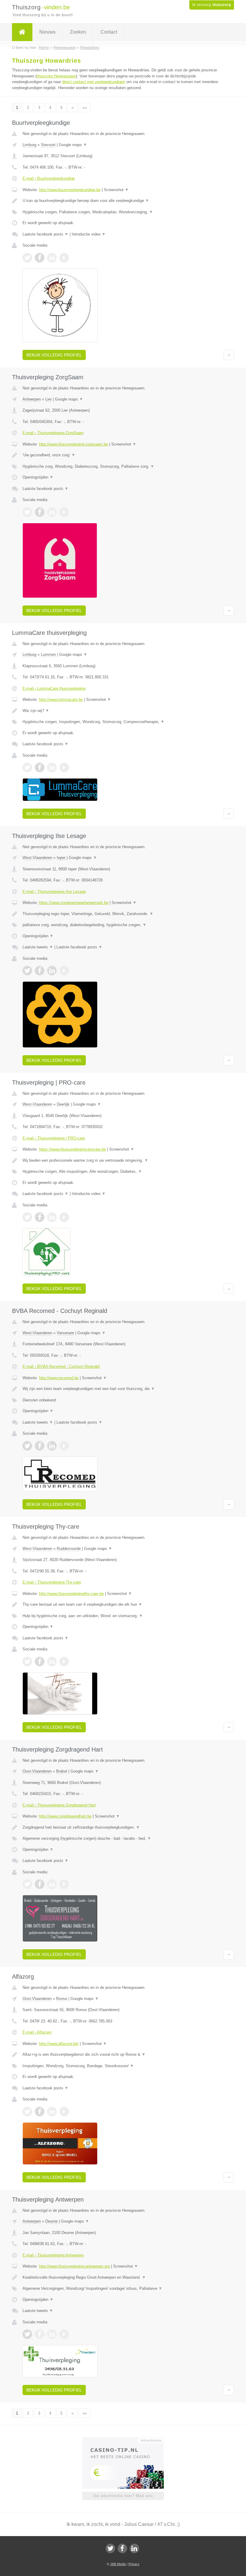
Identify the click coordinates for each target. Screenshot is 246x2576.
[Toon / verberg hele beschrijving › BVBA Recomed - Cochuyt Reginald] (123, 1389)
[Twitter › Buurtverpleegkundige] (27, 258)
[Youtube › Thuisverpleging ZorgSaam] (64, 512)
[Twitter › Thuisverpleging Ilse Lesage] (27, 971)
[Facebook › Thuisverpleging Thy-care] (40, 1662)
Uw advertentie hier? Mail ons (123, 2496)
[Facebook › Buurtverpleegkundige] (40, 258)
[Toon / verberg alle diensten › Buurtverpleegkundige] (123, 212)
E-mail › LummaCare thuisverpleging (54, 688)
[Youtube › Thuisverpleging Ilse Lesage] (64, 971)
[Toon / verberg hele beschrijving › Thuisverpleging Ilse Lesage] (123, 914)
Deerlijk (63, 1104)
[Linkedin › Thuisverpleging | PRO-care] (52, 1217)
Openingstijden (38, 477)
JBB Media (118, 2564)
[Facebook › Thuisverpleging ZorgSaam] (40, 512)
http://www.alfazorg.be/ (59, 2044)
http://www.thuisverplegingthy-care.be (71, 1594)
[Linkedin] (134, 2548)
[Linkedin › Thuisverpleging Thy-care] (52, 1662)
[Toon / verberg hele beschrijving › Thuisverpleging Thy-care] (123, 1605)
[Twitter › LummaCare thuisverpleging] (27, 767)
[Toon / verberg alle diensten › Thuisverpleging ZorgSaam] (123, 467)
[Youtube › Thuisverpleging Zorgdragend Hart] (64, 1884)
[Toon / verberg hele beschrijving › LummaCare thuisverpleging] (123, 711)
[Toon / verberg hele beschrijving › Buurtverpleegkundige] (123, 201)
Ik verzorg (212, 5)
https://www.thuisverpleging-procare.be (72, 1149)
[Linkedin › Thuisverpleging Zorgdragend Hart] (52, 1884)
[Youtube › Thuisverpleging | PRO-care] (64, 1217)
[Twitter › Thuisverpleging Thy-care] (27, 1662)
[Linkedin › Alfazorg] (52, 2112)
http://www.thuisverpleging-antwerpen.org (74, 2266)
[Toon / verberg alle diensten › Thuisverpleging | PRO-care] (123, 1172)
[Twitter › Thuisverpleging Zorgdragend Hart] (27, 1884)
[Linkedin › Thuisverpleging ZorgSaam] (52, 512)
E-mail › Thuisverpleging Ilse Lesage (54, 892)
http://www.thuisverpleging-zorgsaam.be (73, 444)
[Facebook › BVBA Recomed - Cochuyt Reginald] (40, 1446)
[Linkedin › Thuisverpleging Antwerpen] (52, 2334)
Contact (109, 32)
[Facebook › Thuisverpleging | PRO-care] (40, 1217)
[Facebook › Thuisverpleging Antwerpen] (40, 2334)
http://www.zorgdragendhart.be (65, 1816)
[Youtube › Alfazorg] (64, 2112)
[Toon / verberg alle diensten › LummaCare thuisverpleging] (123, 722)
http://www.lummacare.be (61, 700)
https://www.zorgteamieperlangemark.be (74, 903)
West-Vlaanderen (37, 858)
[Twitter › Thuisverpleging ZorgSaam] (27, 512)
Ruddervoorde (69, 1549)
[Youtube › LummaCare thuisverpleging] (64, 767)
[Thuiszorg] (22, 32)
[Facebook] (122, 2548)
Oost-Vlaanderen (37, 1771)
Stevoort (48, 145)
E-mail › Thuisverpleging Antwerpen (53, 2255)
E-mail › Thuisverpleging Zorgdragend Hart (59, 1805)
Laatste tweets (38, 947)
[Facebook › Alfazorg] (40, 2112)
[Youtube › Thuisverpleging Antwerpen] (64, 2334)
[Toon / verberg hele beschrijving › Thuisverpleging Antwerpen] (123, 2277)
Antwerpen (32, 399)
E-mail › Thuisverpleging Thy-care (52, 1582)
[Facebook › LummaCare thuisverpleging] (40, 767)
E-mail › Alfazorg (37, 2032)
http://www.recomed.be (59, 1378)
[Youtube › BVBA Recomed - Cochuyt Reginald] (64, 1446)
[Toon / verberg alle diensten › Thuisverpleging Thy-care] (123, 1616)
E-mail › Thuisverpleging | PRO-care (54, 1138)
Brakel (62, 1771)
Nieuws (47, 32)
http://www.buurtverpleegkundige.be (70, 190)
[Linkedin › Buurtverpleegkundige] (52, 258)
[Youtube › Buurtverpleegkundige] (64, 258)
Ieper (61, 858)
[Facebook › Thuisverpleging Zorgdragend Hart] (40, 1884)
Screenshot (116, 190)
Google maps (73, 145)
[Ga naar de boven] (229, 355)
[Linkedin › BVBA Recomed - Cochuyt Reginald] (52, 1446)
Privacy (134, 2564)
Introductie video (89, 234)
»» (85, 108)
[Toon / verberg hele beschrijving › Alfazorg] (123, 2055)
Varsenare (65, 1333)
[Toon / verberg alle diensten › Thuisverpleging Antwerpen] (123, 2289)
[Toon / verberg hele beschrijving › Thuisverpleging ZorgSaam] (123, 455)
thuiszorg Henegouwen (56, 76)
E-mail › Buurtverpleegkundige (49, 178)
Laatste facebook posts (45, 234)
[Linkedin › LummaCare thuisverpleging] (52, 767)
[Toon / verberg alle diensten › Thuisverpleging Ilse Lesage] (123, 925)
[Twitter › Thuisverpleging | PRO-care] (27, 1217)
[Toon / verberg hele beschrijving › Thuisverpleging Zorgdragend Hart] (123, 1827)
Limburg (29, 145)
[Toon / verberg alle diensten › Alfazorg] (123, 2066)
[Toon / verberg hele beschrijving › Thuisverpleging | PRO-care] (123, 1160)
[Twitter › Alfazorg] (27, 2112)
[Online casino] (127, 2440)
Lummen (48, 655)
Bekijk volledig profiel (54, 355)
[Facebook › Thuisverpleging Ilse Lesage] (40, 971)
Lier (48, 399)
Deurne (51, 2221)
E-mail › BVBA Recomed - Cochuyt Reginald (61, 1366)
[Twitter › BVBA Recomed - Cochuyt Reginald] (27, 1446)
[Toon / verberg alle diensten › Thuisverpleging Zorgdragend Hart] (123, 1839)
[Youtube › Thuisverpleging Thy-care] (64, 1662)
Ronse (62, 1999)
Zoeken (78, 32)
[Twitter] (110, 2548)
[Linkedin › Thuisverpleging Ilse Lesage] (52, 971)
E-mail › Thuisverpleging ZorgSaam (53, 433)
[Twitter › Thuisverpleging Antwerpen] (27, 2334)
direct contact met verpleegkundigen (94, 82)
